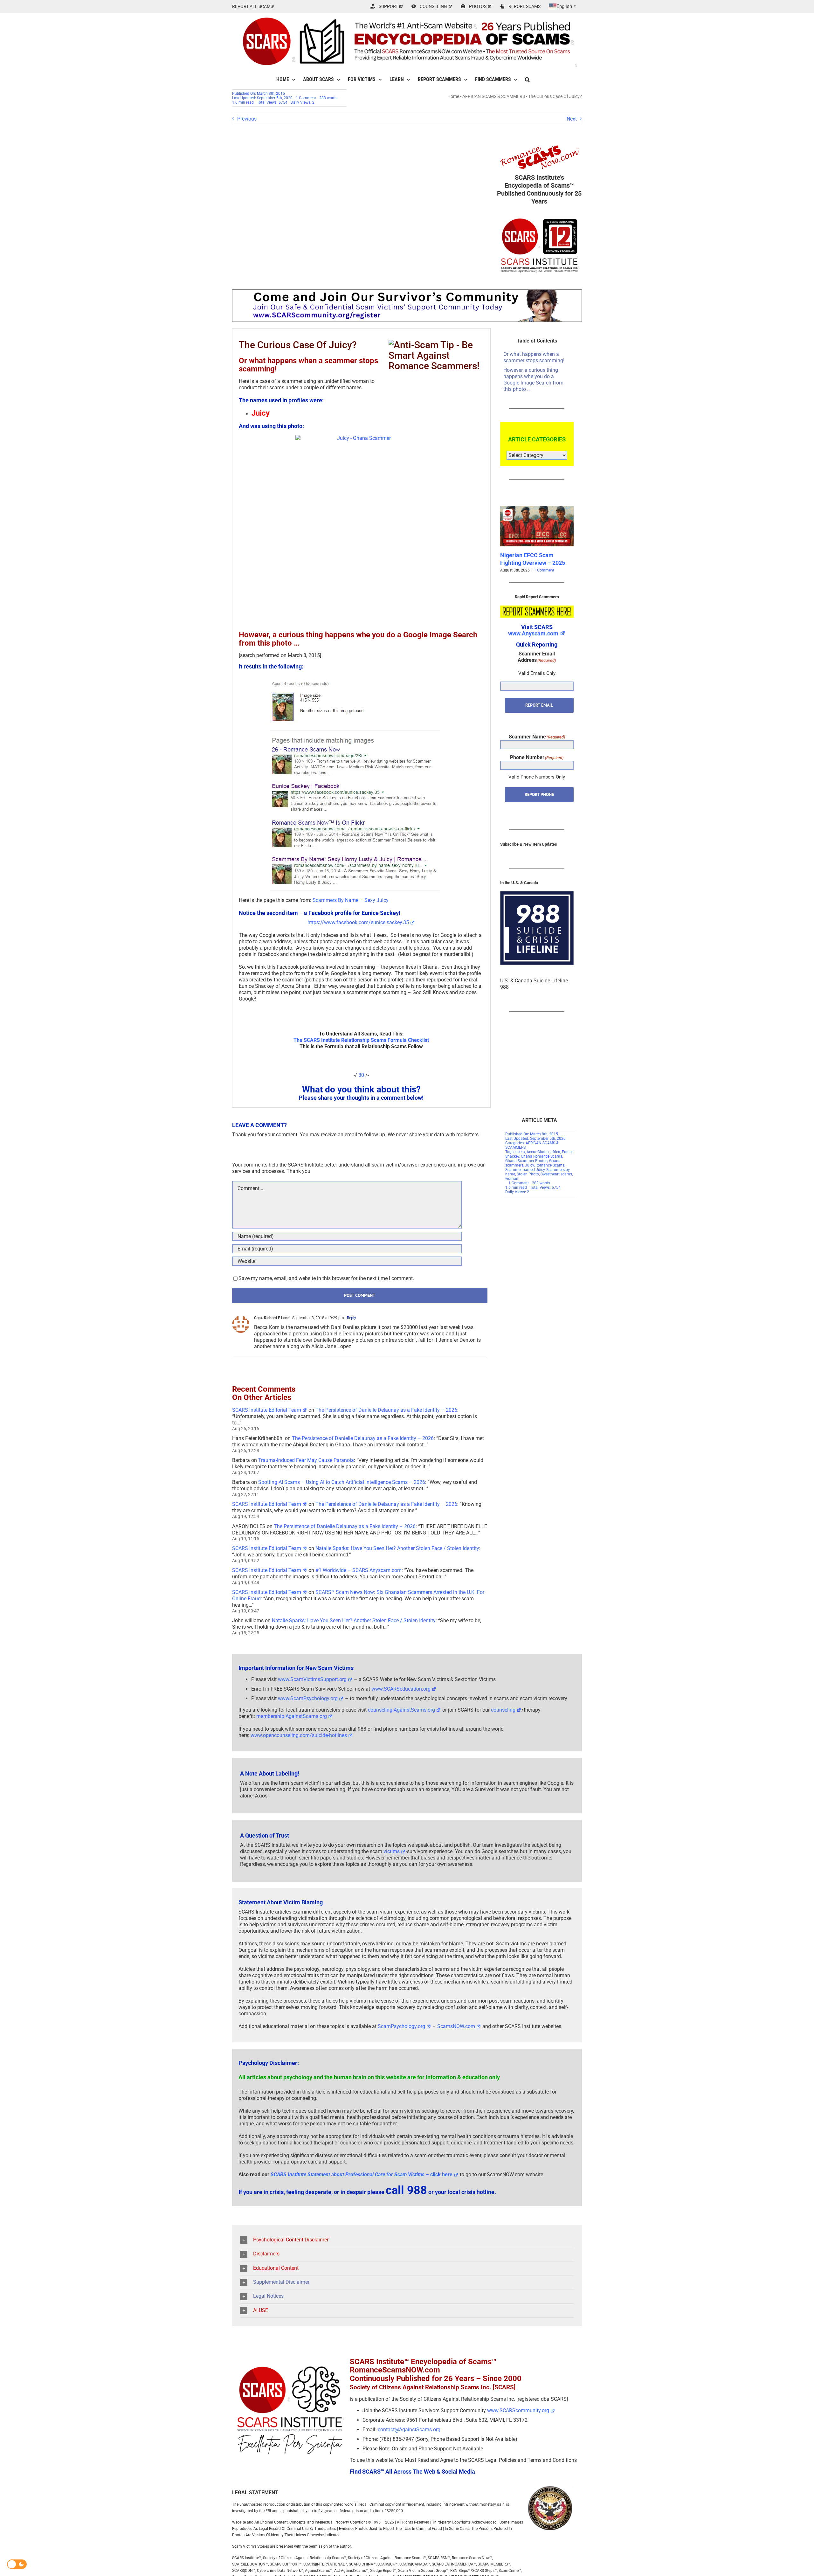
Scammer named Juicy (525, 1170)
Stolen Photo (528, 1174)
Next (572, 119)
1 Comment (306, 98)
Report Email (539, 712)
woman (512, 1179)
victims (392, 1851)
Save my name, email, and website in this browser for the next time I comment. (326, 1278)
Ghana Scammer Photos (526, 1161)
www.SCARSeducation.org (401, 1689)
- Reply (350, 1318)
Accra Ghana (538, 1152)
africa (555, 1152)
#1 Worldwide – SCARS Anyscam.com (359, 1570)
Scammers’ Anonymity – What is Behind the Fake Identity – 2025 (532, 563)
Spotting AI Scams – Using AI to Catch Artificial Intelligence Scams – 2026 (342, 1482)
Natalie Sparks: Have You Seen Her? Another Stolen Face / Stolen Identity (397, 1548)
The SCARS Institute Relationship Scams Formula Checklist (361, 1040)
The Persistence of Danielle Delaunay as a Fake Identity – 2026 (386, 1410)
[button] (527, 80)
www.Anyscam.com (533, 641)
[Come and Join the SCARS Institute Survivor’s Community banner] (407, 292)
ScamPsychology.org (401, 2026)
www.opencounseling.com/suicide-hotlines (299, 1735)
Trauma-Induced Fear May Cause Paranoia (306, 1460)
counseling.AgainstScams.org (401, 1710)
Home (453, 96)
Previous (247, 119)
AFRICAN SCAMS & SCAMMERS (494, 96)
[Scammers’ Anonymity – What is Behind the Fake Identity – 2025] (537, 509)
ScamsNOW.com (456, 2026)
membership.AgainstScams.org (292, 1716)
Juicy (529, 1165)
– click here (362, 2174)
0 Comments (546, 578)
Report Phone (539, 802)
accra (520, 1152)
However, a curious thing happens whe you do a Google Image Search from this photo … (533, 380)
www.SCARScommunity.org (518, 2410)
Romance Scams (550, 1165)
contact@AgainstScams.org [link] (409, 2430)
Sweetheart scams (556, 1174)
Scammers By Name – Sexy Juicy (351, 900)
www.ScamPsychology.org (308, 1698)
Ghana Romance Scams (542, 1156)
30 (361, 1075)
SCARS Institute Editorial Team (267, 1410)
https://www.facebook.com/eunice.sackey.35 (358, 922)
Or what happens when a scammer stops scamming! (534, 357)
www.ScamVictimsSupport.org (312, 1679)
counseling (503, 1710)
